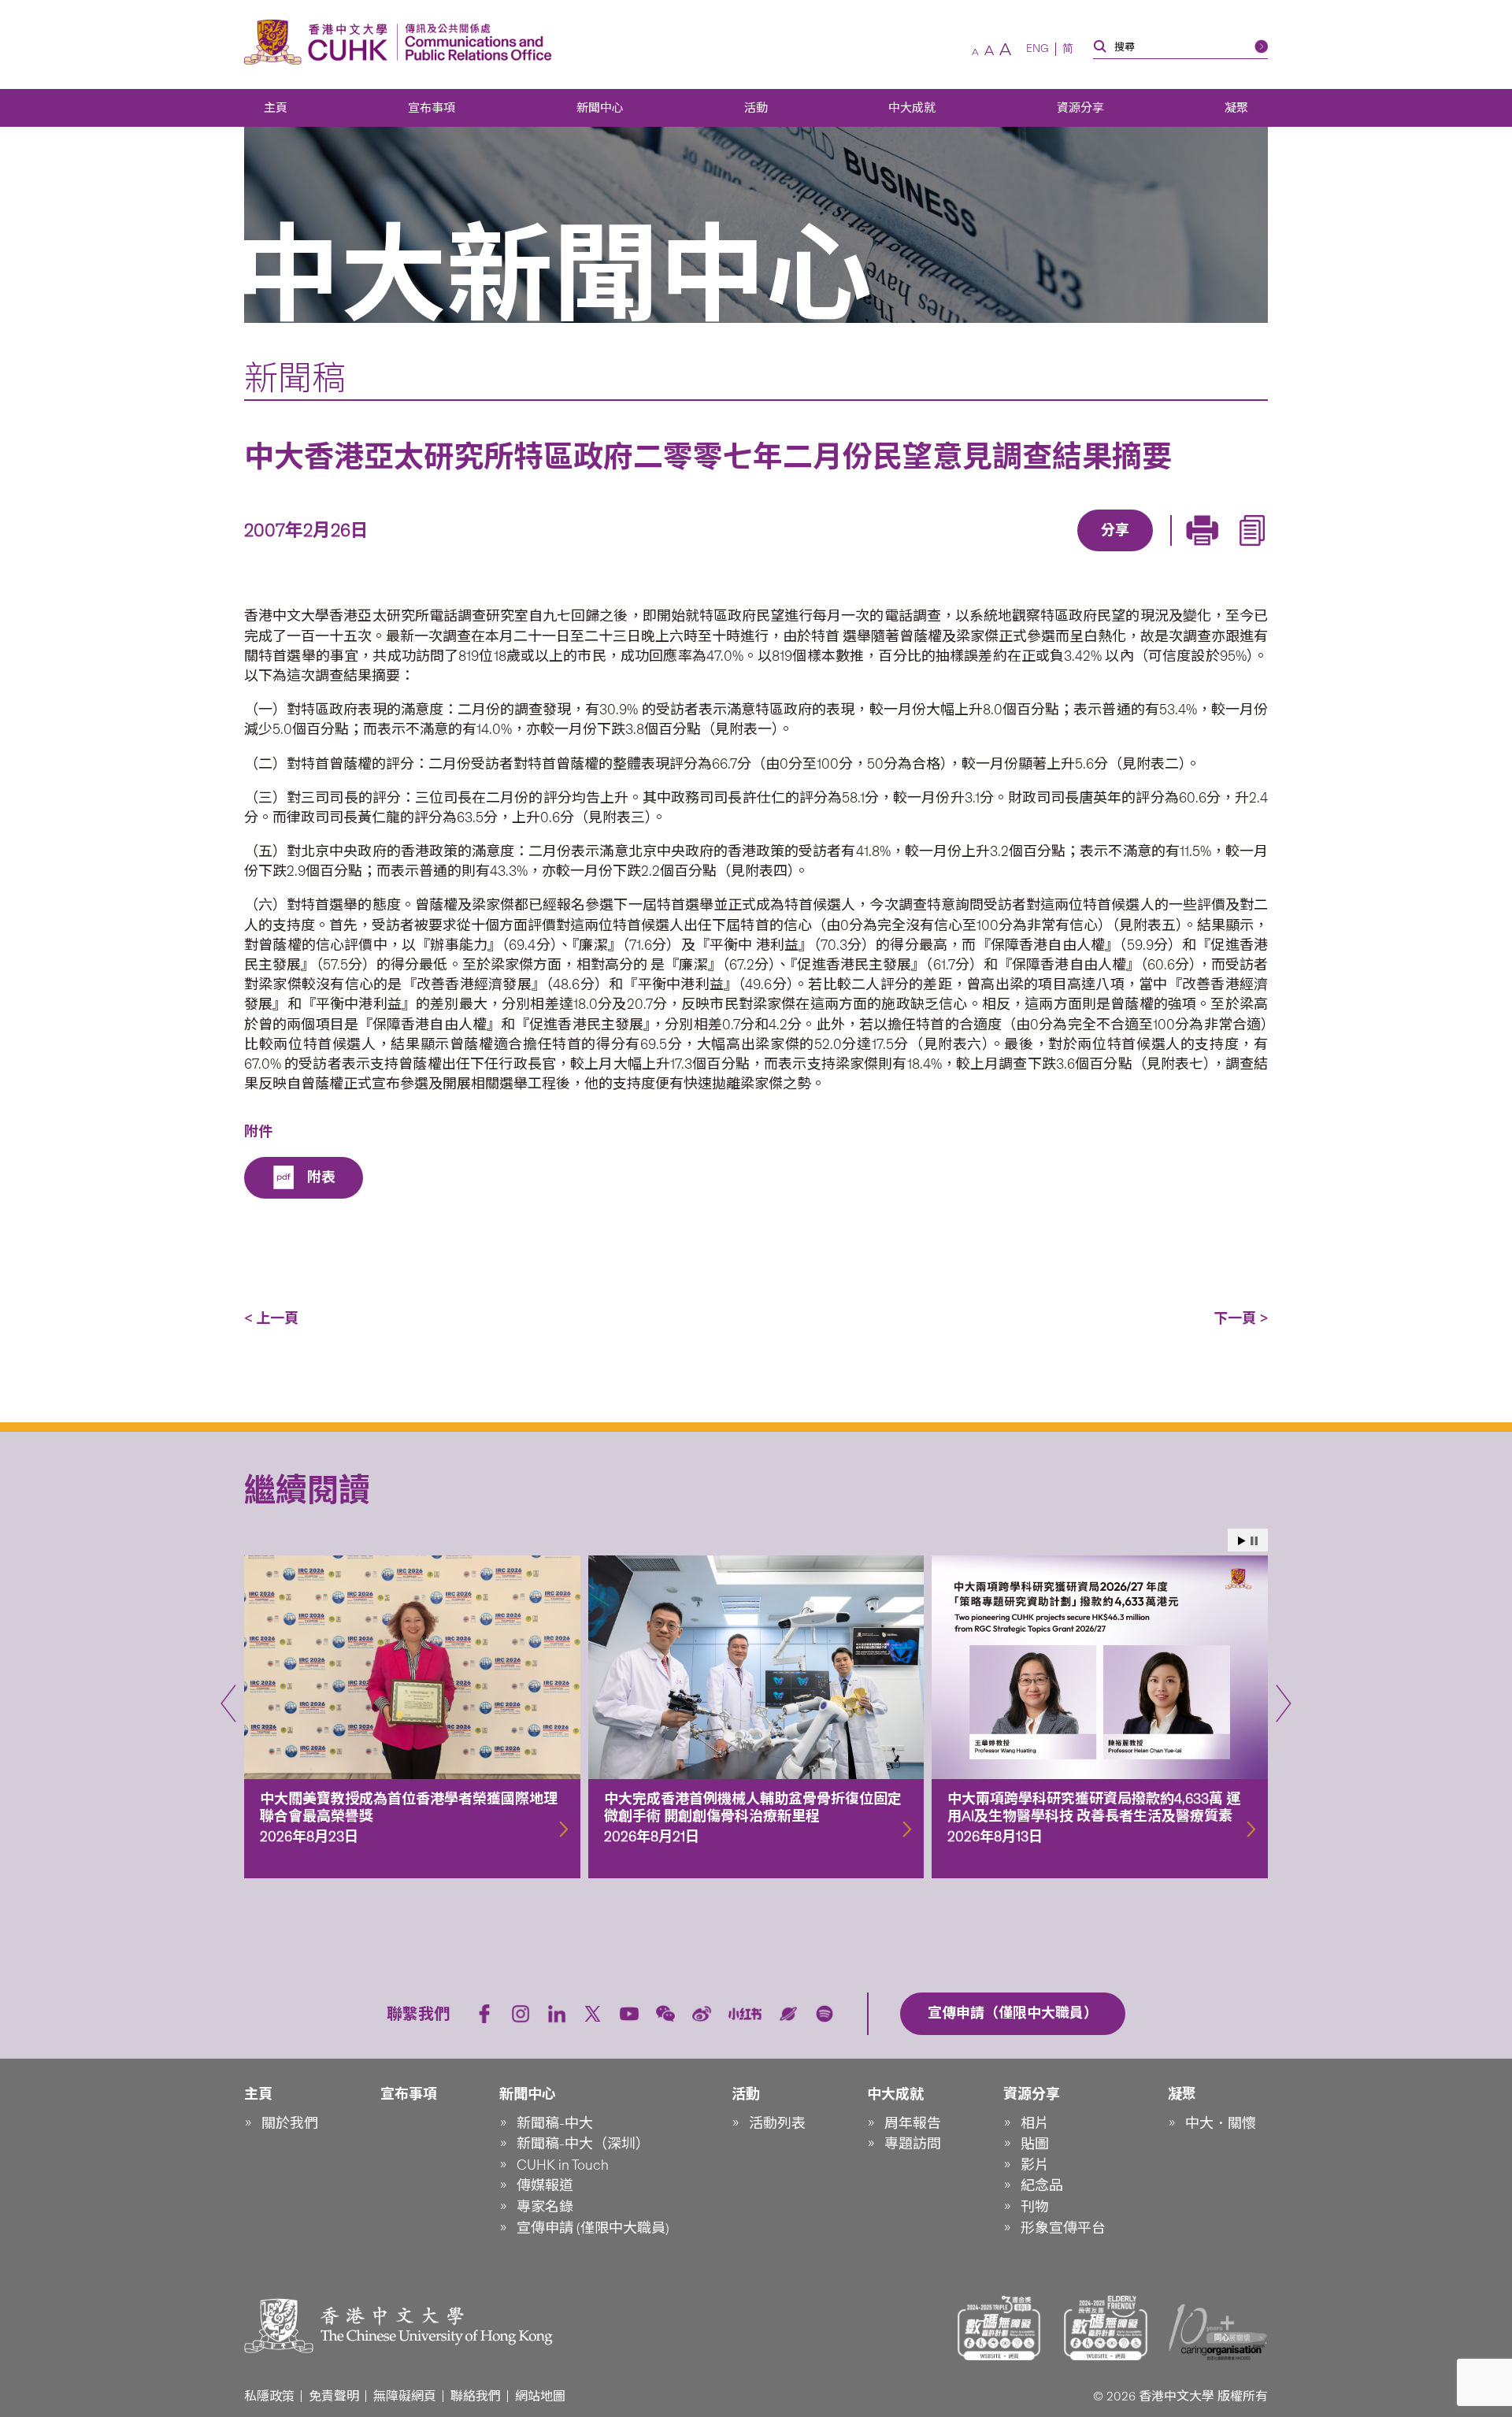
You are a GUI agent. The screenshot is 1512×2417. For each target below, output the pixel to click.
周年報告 (913, 2123)
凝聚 (1236, 108)
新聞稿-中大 (555, 2123)
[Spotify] (825, 2014)
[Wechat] (665, 2014)
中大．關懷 (1221, 2123)
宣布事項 (432, 108)
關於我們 (290, 2123)
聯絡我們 (476, 2396)
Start (1242, 1541)
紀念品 (1042, 2185)
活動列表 (777, 2123)
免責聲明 (334, 2396)
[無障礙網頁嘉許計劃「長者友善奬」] (1106, 2328)
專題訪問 (913, 2144)
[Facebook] (988, 553)
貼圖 (1035, 2144)
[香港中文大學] (320, 42)
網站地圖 (540, 2396)
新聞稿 (295, 378)
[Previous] (228, 1703)
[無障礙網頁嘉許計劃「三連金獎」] (999, 2328)
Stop (1254, 1541)
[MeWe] (1206, 553)
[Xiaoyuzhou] (788, 2014)
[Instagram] (521, 2014)
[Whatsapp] (1169, 553)
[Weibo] (702, 2014)
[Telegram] (1097, 553)
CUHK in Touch (563, 2165)
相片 (1035, 2123)
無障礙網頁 (405, 2396)
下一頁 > (1241, 1318)
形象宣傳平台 (1063, 2228)
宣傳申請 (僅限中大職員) (593, 2228)
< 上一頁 (271, 1318)
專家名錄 (545, 2207)
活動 (756, 108)
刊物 (1035, 2207)
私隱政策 (269, 2396)
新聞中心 (600, 108)
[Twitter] (1061, 553)
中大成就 (912, 108)
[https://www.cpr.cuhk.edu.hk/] (474, 42)
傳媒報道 (545, 2185)
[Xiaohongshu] (745, 2014)
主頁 (276, 108)
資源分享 (1080, 108)
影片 (1035, 2165)
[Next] (1284, 1703)
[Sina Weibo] (1133, 553)
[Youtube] (629, 2014)
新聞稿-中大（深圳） (583, 2144)
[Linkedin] (1025, 553)
